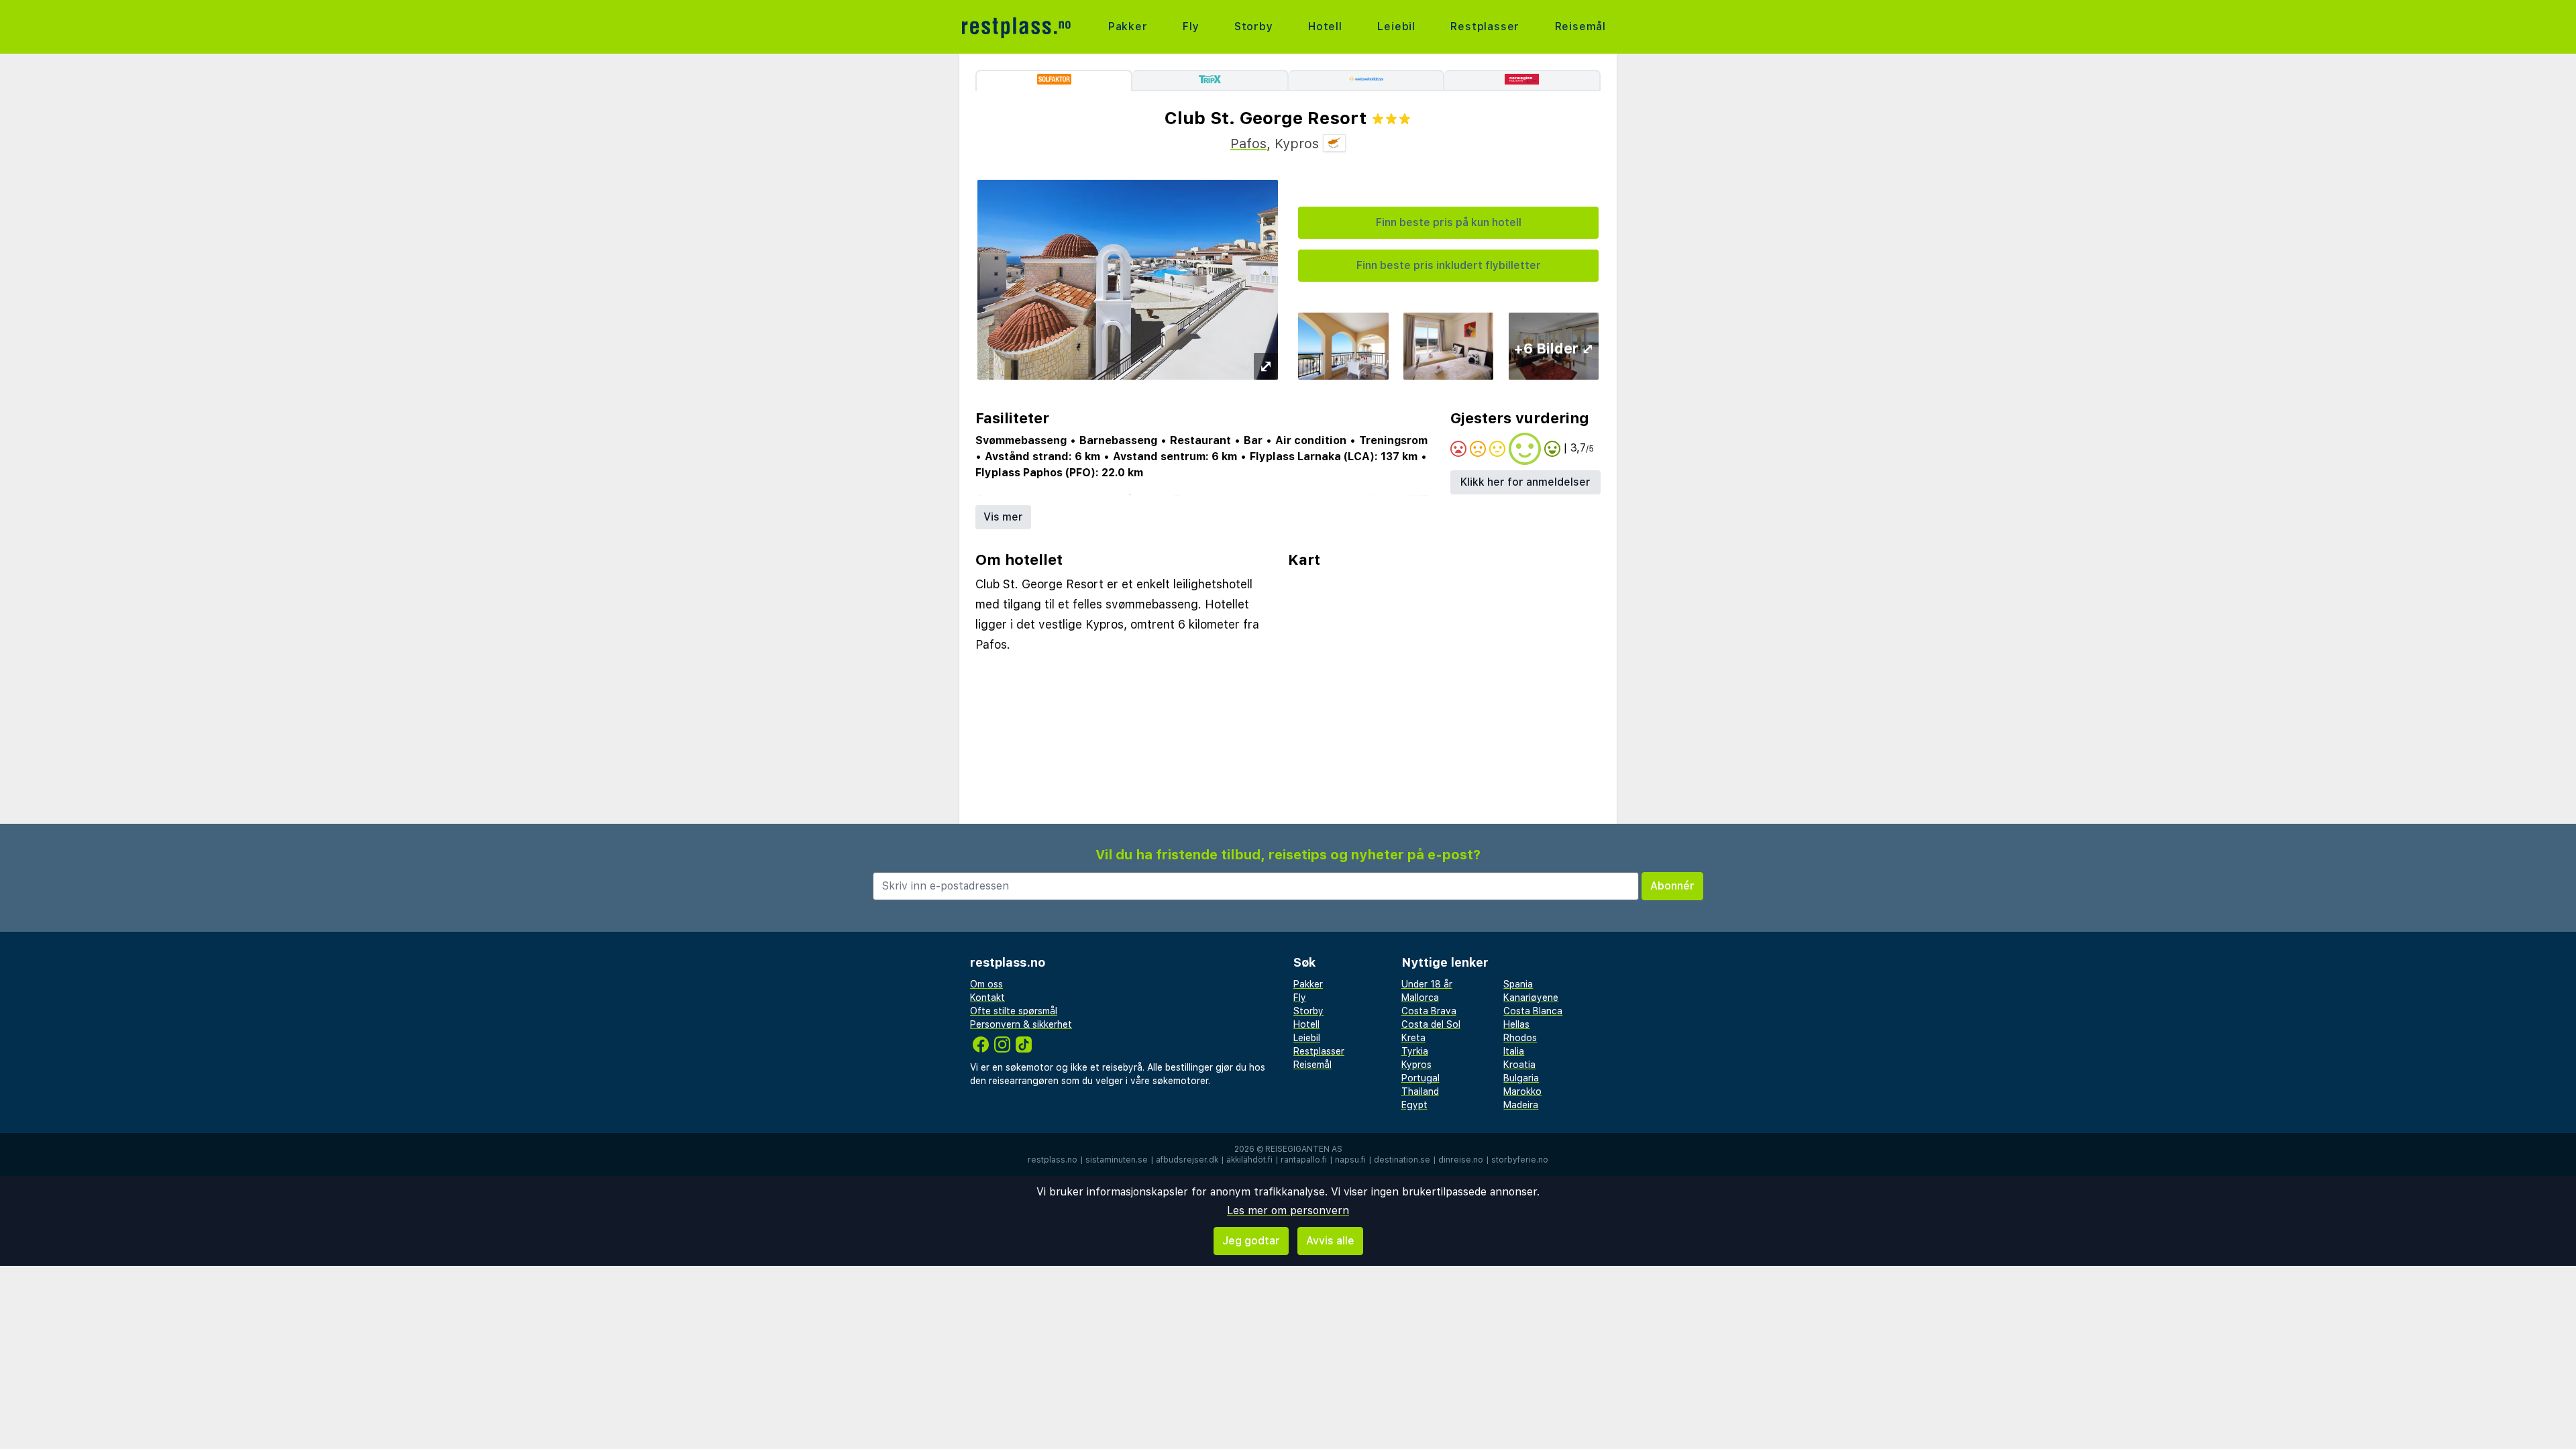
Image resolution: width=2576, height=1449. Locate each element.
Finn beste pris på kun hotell (1449, 222)
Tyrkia (1415, 1051)
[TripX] (1211, 80)
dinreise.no (1461, 1160)
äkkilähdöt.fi (1249, 1160)
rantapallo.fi (1304, 1160)
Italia (1514, 1051)
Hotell (1325, 26)
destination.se (1402, 1160)
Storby (1254, 26)
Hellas (1516, 1024)
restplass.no (1053, 1160)
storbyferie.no (1520, 1160)
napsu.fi (1350, 1160)
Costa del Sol (1431, 1024)
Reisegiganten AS (1304, 1149)
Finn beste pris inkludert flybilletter (1449, 265)
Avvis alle (1330, 1241)
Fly (1191, 26)
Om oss (986, 984)
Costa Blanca (1533, 1011)
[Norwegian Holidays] (1522, 80)
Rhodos (1520, 1038)
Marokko (1522, 1091)
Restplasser (1485, 26)
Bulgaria (1521, 1078)
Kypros (1416, 1065)
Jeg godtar (1251, 1241)
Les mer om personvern (1288, 1211)
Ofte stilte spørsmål (1014, 1011)
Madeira (1521, 1105)
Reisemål (1580, 26)
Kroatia (1519, 1065)
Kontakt (987, 998)
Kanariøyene (1531, 998)
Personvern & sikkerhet (1021, 1024)
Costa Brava (1429, 1011)
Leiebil (1396, 26)
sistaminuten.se (1117, 1160)
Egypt (1414, 1105)
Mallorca (1420, 998)
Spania (1518, 984)
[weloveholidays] (1367, 80)
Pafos (1248, 144)
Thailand (1420, 1091)
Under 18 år (1427, 984)
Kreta (1413, 1038)
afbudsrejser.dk (1187, 1160)
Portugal (1420, 1078)
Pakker (1128, 26)
